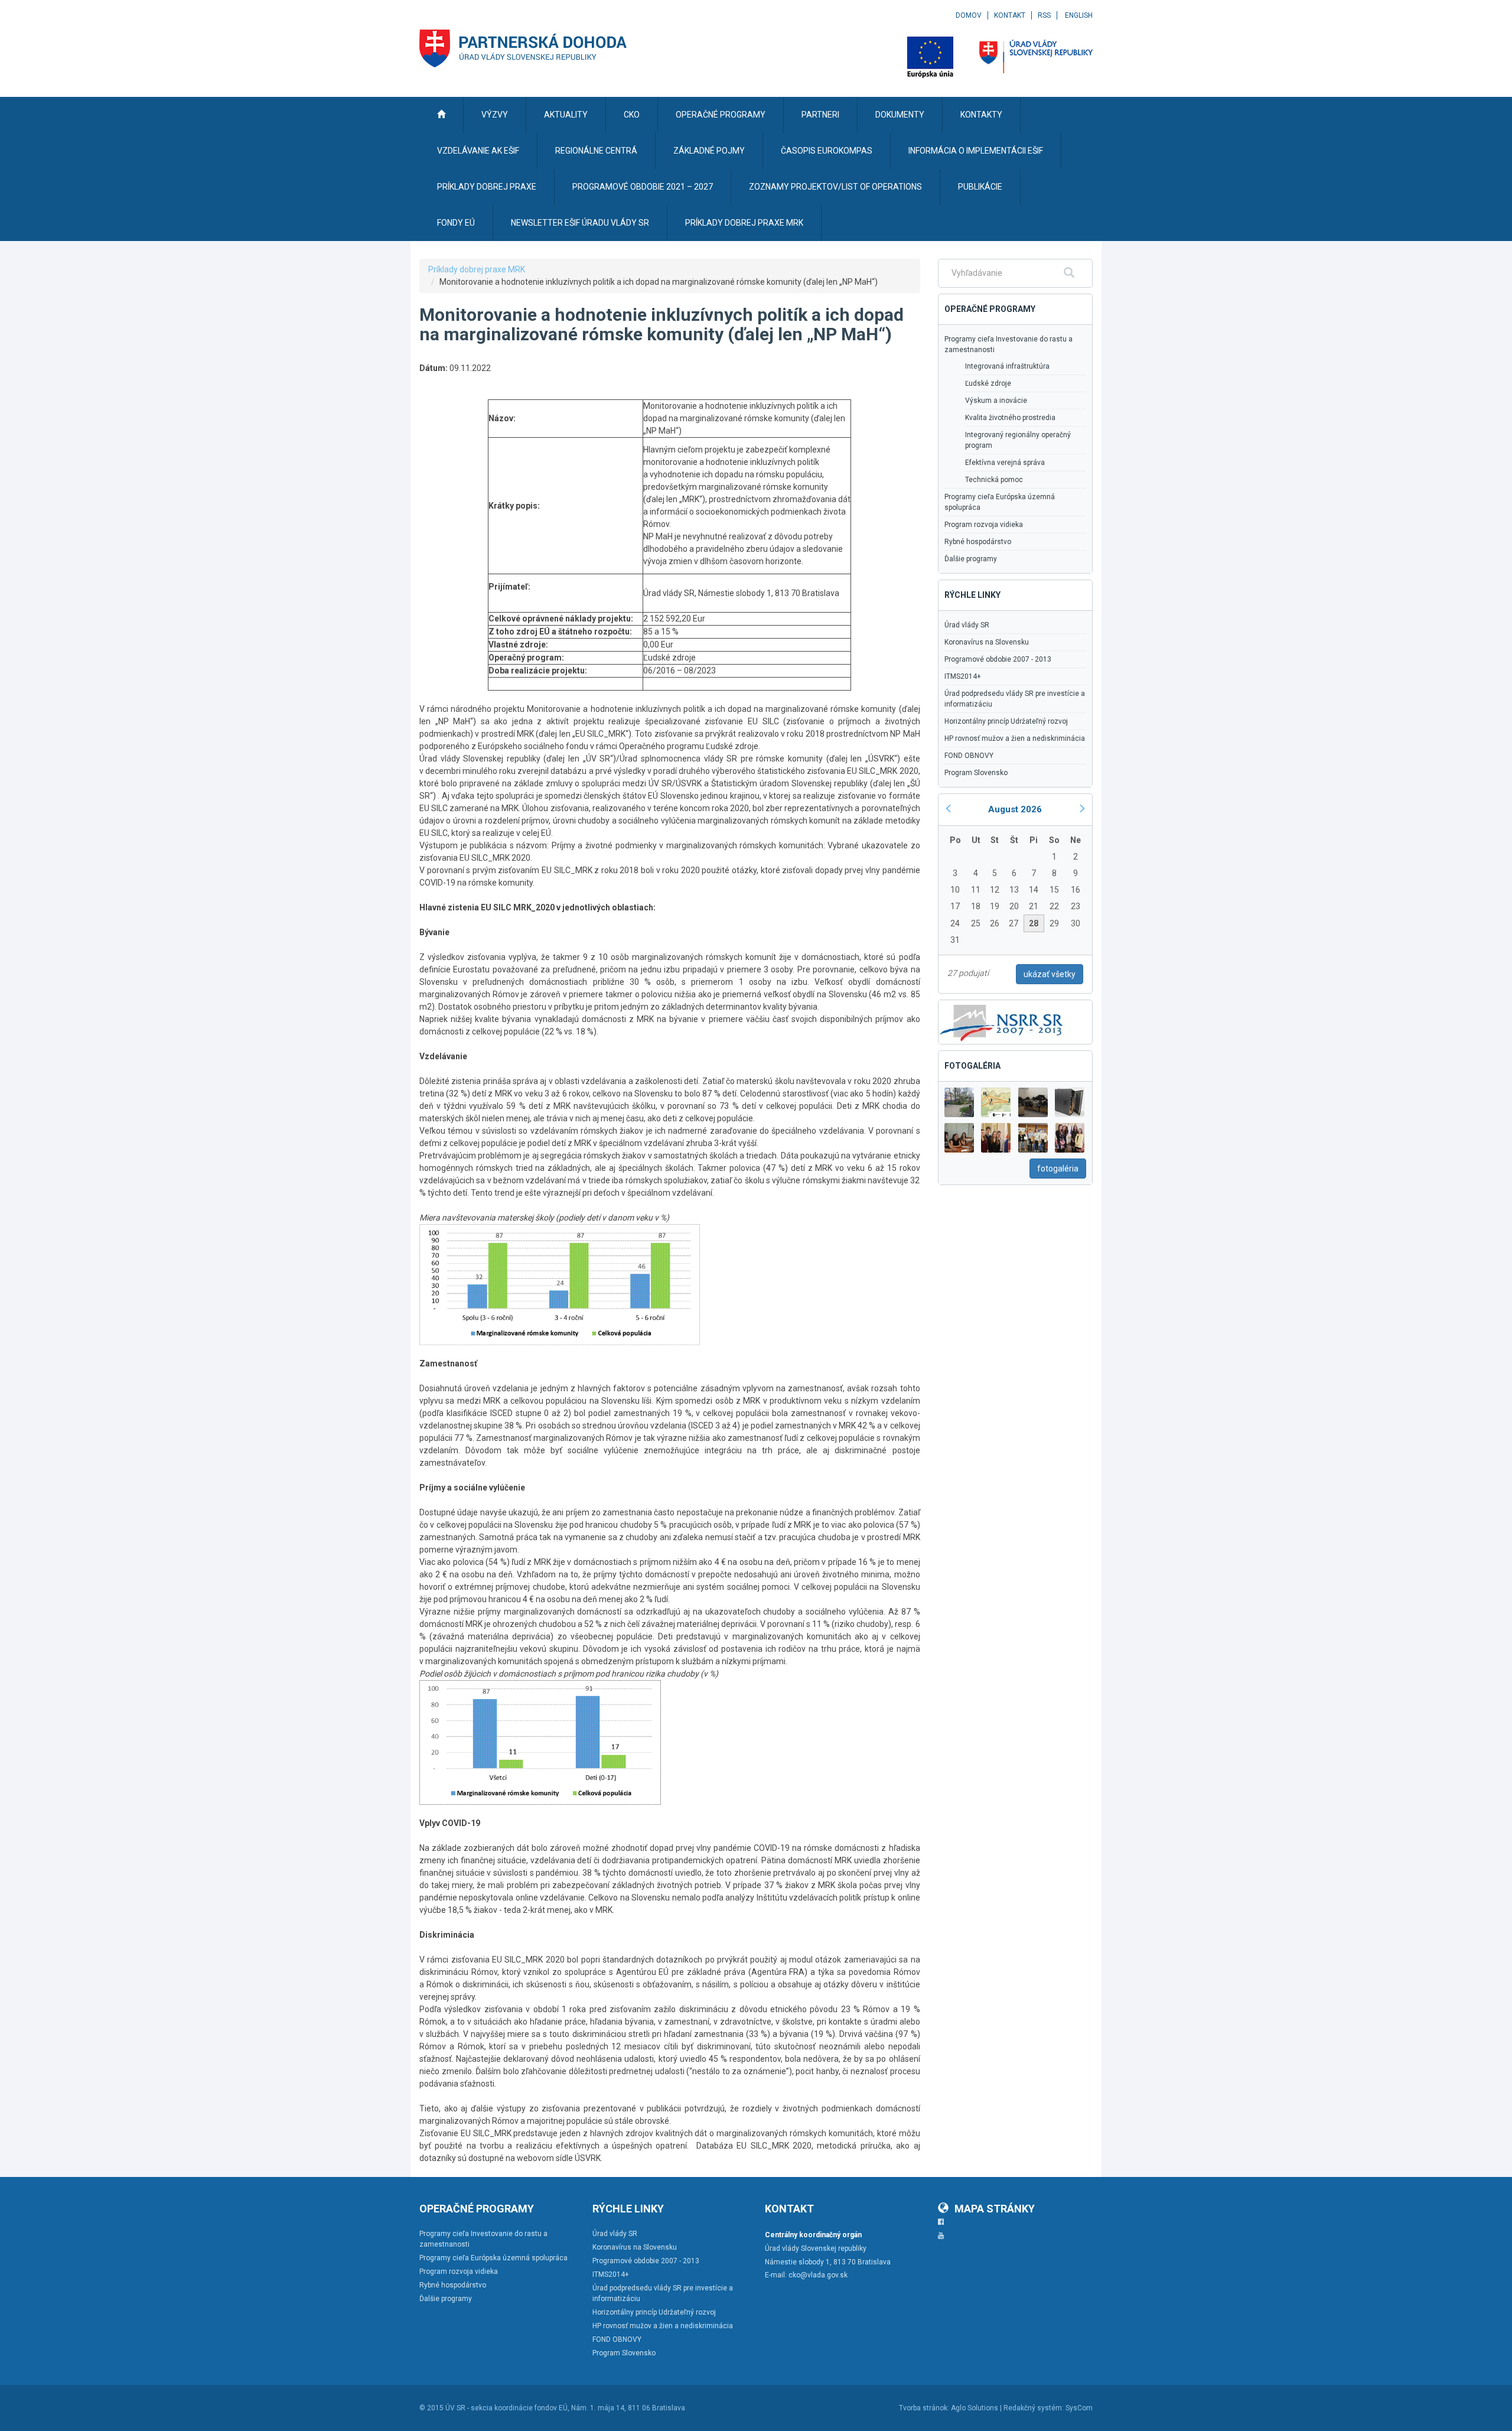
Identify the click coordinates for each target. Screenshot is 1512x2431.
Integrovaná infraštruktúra (1007, 366)
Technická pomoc (994, 480)
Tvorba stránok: (924, 2408)
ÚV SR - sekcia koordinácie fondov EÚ (506, 2408)
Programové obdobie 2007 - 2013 (998, 659)
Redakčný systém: (1034, 2408)
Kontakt (1010, 15)
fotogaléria (1058, 1169)
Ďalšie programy (971, 559)
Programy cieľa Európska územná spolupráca (1000, 502)
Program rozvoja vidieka (984, 525)
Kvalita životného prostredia (1010, 418)
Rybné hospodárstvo (978, 542)
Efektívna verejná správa (1005, 463)
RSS (1044, 15)
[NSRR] (1002, 1021)
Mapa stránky (995, 2209)
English (1079, 15)
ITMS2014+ (963, 676)
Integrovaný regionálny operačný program (1018, 440)
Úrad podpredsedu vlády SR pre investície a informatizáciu (1015, 699)
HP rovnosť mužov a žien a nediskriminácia (1015, 738)
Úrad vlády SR (967, 625)
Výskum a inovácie (996, 401)
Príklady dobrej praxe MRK (477, 269)
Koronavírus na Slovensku (987, 642)
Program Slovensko (976, 773)
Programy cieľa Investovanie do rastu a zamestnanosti (1008, 344)
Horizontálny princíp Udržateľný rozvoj (1006, 721)
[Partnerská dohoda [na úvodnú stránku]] (523, 48)
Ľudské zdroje (988, 383)
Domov (969, 15)
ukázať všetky (1050, 974)
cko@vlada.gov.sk (818, 2275)
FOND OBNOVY (969, 756)
